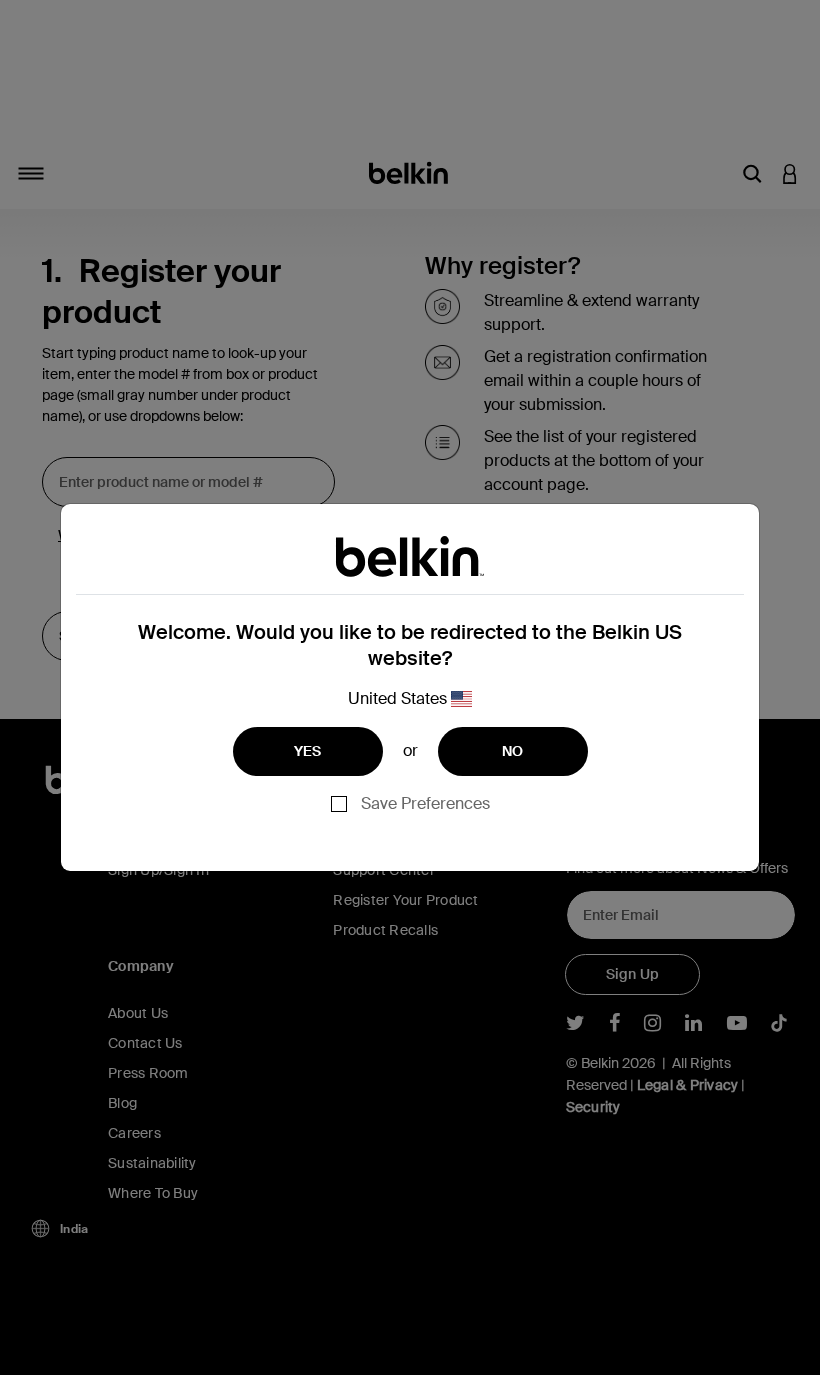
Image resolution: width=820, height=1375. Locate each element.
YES (308, 751)
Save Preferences (425, 803)
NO (513, 751)
